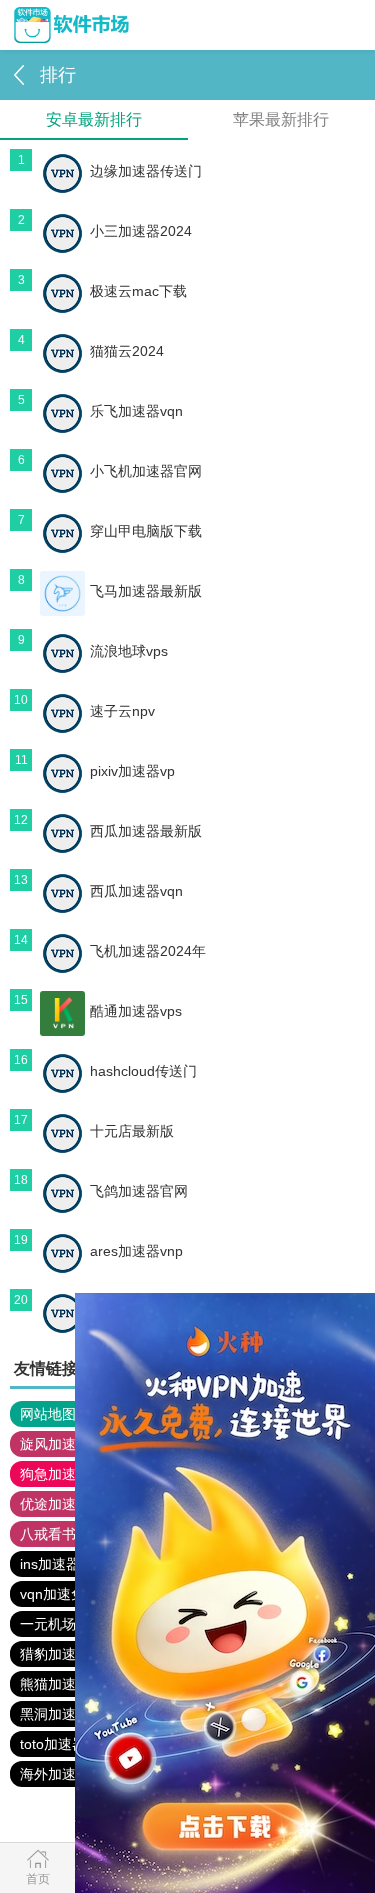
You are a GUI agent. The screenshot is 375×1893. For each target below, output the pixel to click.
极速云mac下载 (138, 291)
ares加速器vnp (136, 1251)
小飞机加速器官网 (146, 471)
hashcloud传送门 (143, 1071)
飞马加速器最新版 (146, 591)
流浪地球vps (129, 651)
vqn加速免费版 (66, 1594)
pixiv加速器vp (132, 771)
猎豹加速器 (55, 1654)
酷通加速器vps (136, 1011)
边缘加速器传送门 (146, 171)
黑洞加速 (48, 1714)
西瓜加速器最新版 (146, 831)
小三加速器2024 (141, 231)
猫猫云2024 (127, 351)
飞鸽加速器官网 (139, 1191)
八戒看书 (48, 1534)
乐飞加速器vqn (136, 411)
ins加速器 (50, 1564)
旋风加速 (48, 1444)
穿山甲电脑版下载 (146, 531)
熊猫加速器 (55, 1684)
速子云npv (122, 711)
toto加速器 (53, 1744)
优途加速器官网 (69, 1504)
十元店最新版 (132, 1131)
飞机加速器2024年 (148, 951)
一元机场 (48, 1624)
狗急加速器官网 (69, 1474)
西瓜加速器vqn (136, 891)
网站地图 (48, 1414)
